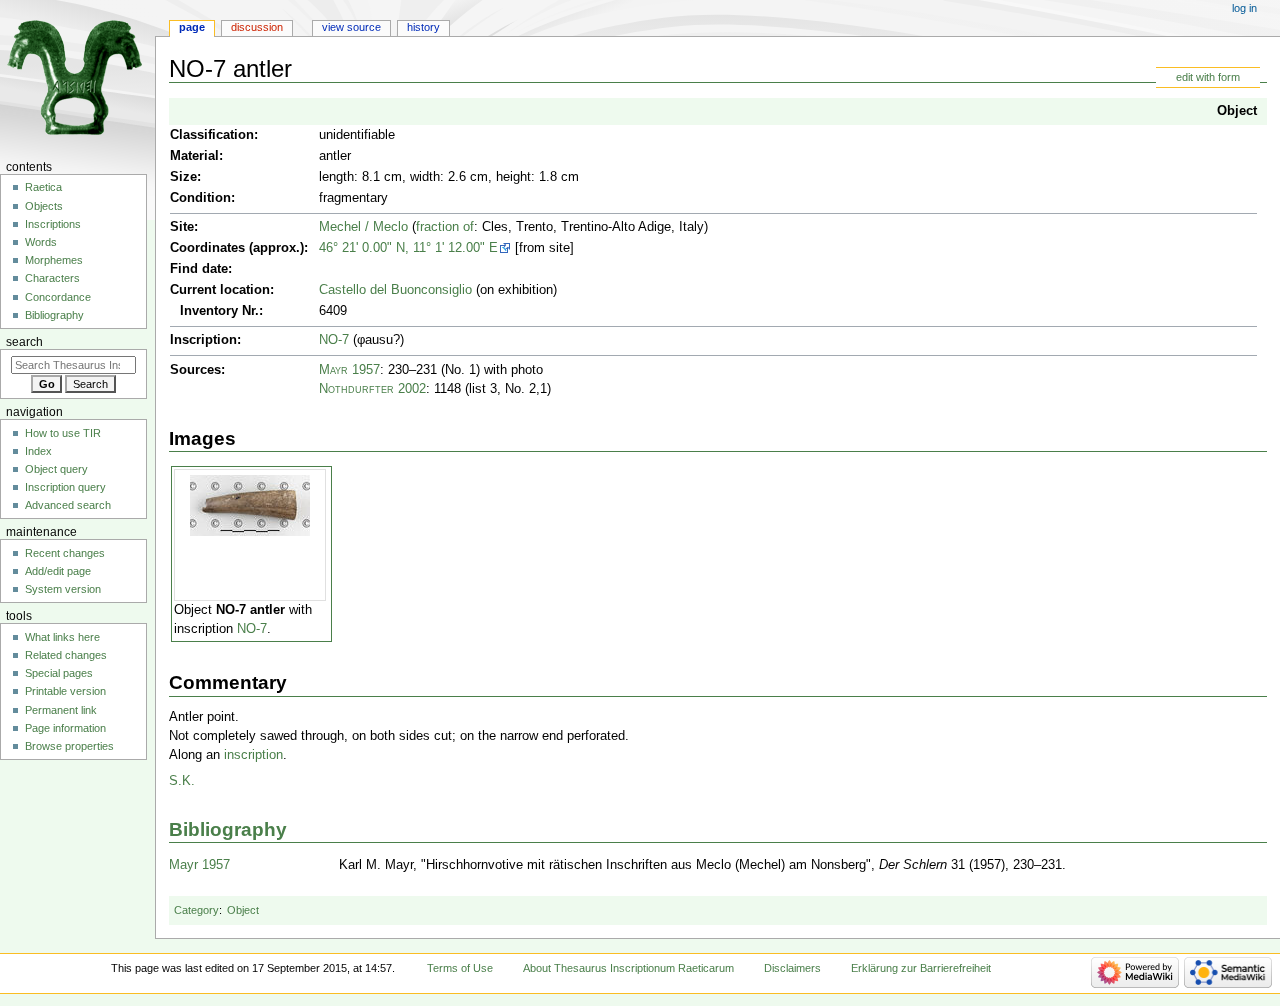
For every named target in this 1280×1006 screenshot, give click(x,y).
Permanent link (61, 710)
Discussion (257, 27)
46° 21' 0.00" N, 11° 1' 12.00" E (408, 248)
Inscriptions (53, 224)
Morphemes (54, 260)
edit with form (1208, 77)
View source (351, 27)
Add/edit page (58, 571)
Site (182, 227)
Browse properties (69, 746)
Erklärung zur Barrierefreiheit (921, 968)
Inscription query (65, 487)
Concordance (58, 297)
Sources (195, 370)
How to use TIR (63, 433)
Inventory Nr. (219, 311)
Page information (65, 728)
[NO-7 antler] (250, 505)
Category (196, 910)
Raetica (43, 187)
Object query (56, 469)
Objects (44, 206)
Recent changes (65, 553)
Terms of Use (460, 968)
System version (63, 589)
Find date (199, 269)
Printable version (65, 691)
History (423, 27)
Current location (220, 290)
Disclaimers (792, 968)
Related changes (66, 655)
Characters (52, 278)
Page (192, 27)
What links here (62, 637)
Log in (1244, 8)
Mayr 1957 (349, 370)
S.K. (182, 781)
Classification (212, 135)
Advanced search (68, 505)
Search (24, 342)
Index (38, 451)
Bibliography (228, 829)
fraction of (445, 227)
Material (194, 156)
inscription (253, 755)
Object (1237, 111)
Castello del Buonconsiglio (395, 290)
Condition (200, 198)
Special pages (59, 673)
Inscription (203, 340)
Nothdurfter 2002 (372, 389)
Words (41, 242)
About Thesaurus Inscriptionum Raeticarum (628, 968)
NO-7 (334, 340)
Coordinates (207, 248)
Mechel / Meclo (363, 227)
